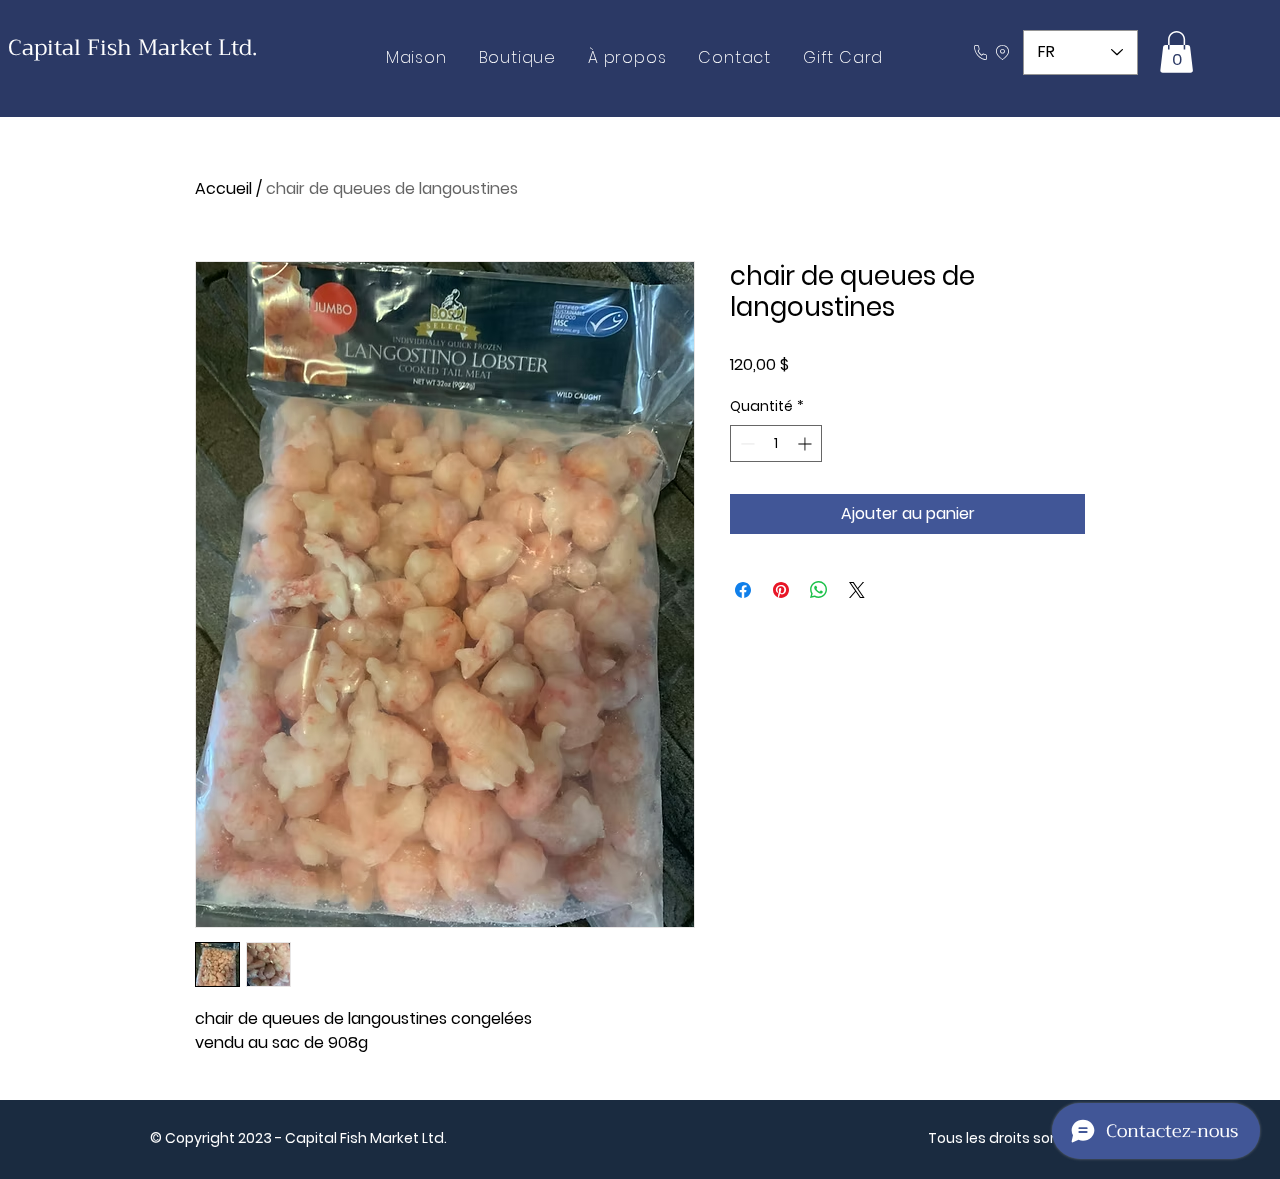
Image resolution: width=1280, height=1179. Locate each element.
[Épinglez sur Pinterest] (781, 590)
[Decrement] (745, 443)
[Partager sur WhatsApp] (819, 590)
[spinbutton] (776, 443)
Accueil (223, 188)
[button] (1176, 52)
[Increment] (806, 443)
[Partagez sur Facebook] (743, 590)
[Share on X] (857, 590)
